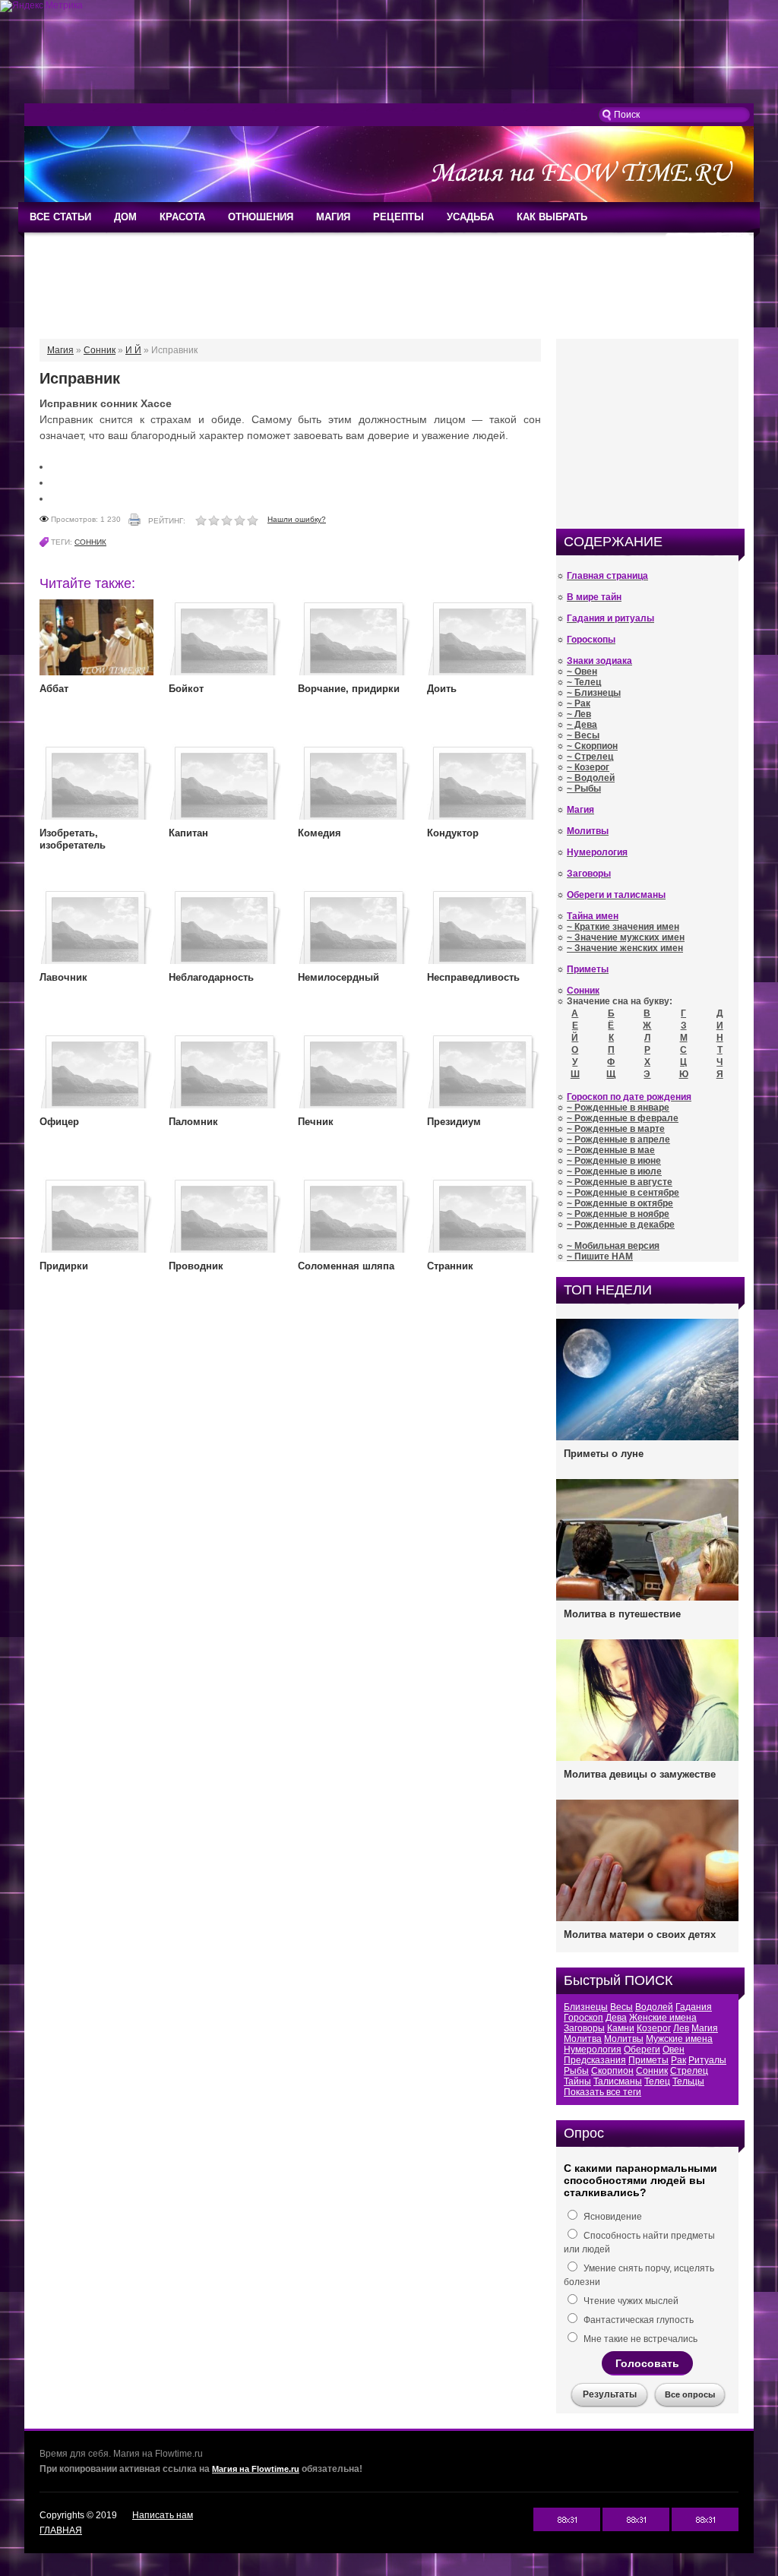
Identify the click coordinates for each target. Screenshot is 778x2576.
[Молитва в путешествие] (647, 1599)
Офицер (59, 1122)
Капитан (188, 833)
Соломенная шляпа (346, 1266)
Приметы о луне (604, 1454)
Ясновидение (612, 2217)
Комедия (319, 833)
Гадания (694, 2007)
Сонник (90, 542)
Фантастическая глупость (637, 2320)
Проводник (196, 1266)
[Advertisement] (389, 58)
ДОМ (125, 217)
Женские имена (663, 2018)
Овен (674, 2050)
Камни (621, 2028)
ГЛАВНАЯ (61, 2530)
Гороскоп (583, 2018)
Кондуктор (453, 833)
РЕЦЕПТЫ (398, 217)
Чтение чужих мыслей (630, 2301)
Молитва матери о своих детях (640, 1934)
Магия (705, 2028)
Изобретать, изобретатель (73, 839)
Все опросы (690, 2394)
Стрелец (689, 2071)
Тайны (577, 2081)
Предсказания (595, 2060)
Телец (657, 2081)
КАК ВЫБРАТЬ (552, 217)
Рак (678, 2060)
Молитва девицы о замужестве (640, 1774)
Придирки (64, 1266)
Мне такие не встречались (639, 2339)
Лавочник (63, 977)
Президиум (454, 1122)
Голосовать (647, 2363)
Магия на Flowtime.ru (256, 2469)
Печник (316, 1122)
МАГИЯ (333, 217)
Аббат (54, 689)
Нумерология (593, 2050)
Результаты (610, 2394)
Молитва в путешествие (622, 1614)
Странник (450, 1266)
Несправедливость (473, 977)
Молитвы (624, 2039)
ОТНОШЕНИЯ (261, 217)
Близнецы (586, 2007)
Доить (442, 689)
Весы (621, 2007)
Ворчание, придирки (349, 689)
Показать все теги (602, 2092)
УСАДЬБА (470, 217)
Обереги (642, 2050)
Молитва (583, 2039)
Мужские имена (679, 2039)
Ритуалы (707, 2060)
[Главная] (389, 199)
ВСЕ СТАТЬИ (60, 217)
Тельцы (688, 2081)
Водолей (654, 2007)
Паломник (193, 1122)
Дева (616, 2018)
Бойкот (186, 689)
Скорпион (612, 2071)
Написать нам (163, 2515)
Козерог (654, 2028)
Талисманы (618, 2081)
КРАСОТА (182, 217)
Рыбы (576, 2071)
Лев (681, 2028)
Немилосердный (338, 977)
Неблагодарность (211, 977)
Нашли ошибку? (297, 519)
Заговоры (584, 2028)
